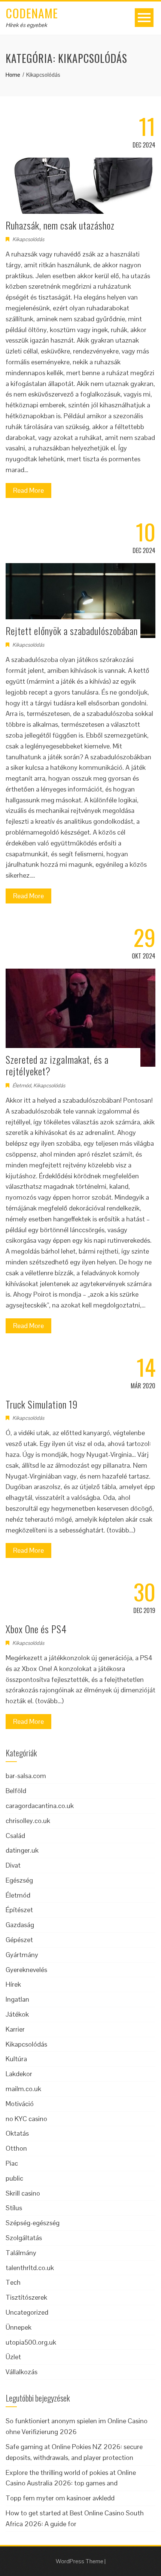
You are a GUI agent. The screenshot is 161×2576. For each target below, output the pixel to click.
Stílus (14, 2208)
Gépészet (19, 1940)
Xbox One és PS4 (36, 1629)
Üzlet (13, 2357)
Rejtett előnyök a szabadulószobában (72, 631)
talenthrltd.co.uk (30, 2268)
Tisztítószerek (26, 2297)
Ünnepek (19, 2327)
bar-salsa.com (26, 1776)
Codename (32, 13)
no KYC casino (26, 2119)
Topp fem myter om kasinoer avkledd (60, 2498)
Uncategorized (27, 2312)
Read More (28, 490)
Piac (12, 2163)
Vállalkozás (22, 2372)
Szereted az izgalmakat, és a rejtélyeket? (57, 1065)
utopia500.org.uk (31, 2342)
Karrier (15, 2029)
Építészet (19, 1910)
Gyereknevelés (26, 1970)
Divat (13, 1865)
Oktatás (17, 2133)
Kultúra (16, 2059)
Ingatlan (17, 1999)
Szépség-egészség (33, 2223)
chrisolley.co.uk (28, 1821)
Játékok (17, 2014)
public (14, 2178)
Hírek (13, 1984)
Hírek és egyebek (26, 25)
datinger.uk (22, 1850)
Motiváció (20, 2104)
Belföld (16, 1791)
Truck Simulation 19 (42, 1404)
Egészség (19, 1880)
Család (15, 1836)
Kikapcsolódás (28, 239)
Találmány (21, 2253)
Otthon (16, 2148)
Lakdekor (19, 2074)
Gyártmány (22, 1955)
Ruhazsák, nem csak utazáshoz (60, 225)
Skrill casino (23, 2193)
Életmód (22, 1085)
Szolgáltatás (24, 2238)
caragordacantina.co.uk (40, 1806)
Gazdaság (20, 1925)
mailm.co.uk (23, 2089)
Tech (13, 2282)
